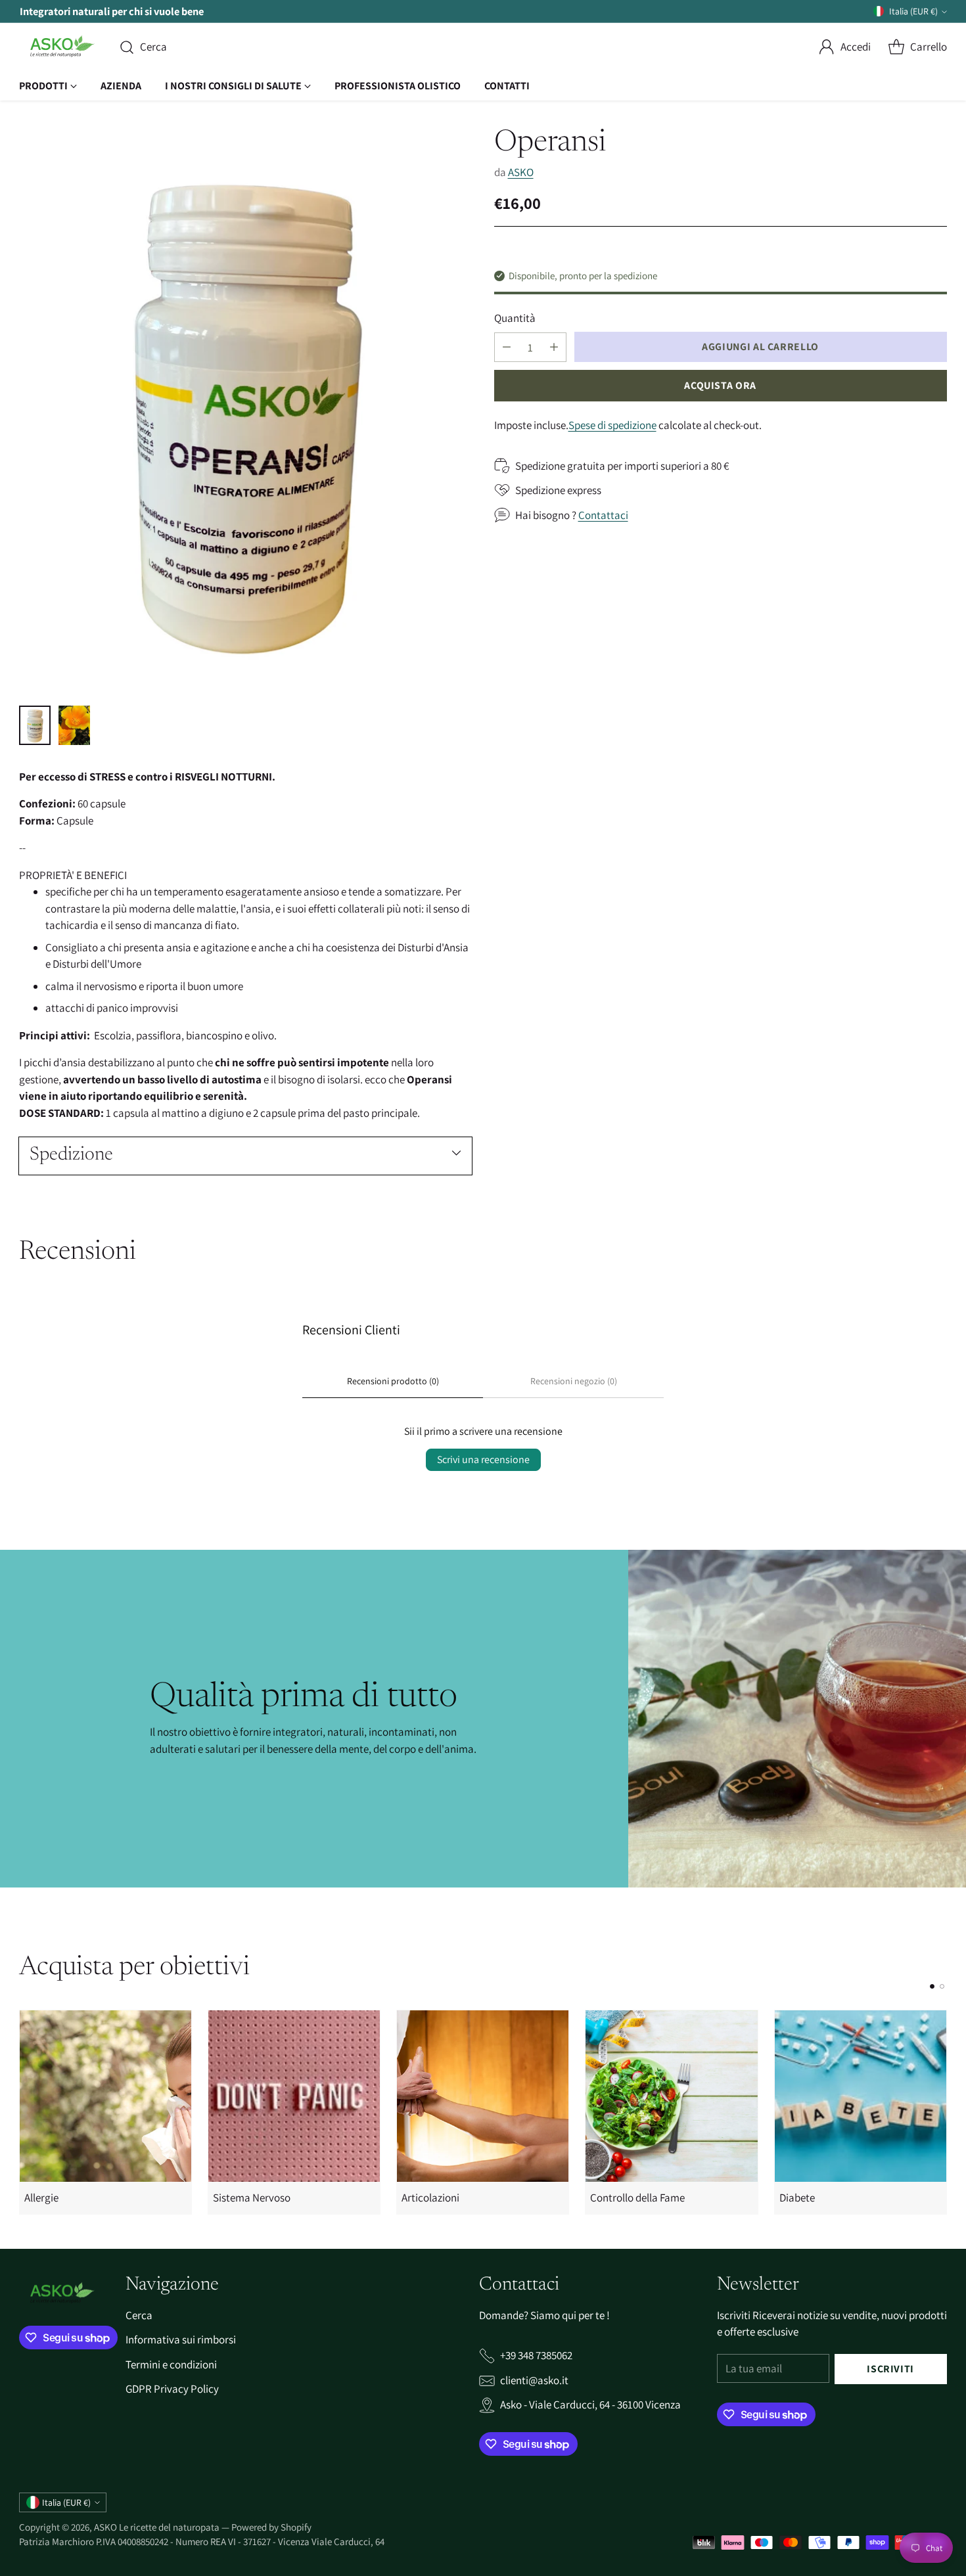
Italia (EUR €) (913, 11)
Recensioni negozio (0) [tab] (574, 1381)
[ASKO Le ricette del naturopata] (58, 47)
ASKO (521, 171)
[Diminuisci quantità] (507, 347)
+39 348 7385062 (536, 2355)
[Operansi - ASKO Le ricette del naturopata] (245, 410)
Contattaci (603, 514)
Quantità (515, 317)
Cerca (139, 2315)
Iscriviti (890, 2369)
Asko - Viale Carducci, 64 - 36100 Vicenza (590, 2405)
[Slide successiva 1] (932, 1986)
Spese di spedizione (612, 424)
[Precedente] (23, 2112)
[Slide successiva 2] (942, 1986)
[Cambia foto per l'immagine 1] (35, 725)
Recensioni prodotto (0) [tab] (393, 1381)
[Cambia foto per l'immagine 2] (74, 725)
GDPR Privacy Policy (172, 2389)
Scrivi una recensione (483, 1459)
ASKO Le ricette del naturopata (158, 2527)
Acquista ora (720, 385)
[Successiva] (943, 2112)
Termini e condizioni (171, 2364)
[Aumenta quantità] (554, 347)
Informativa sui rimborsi (181, 2339)
